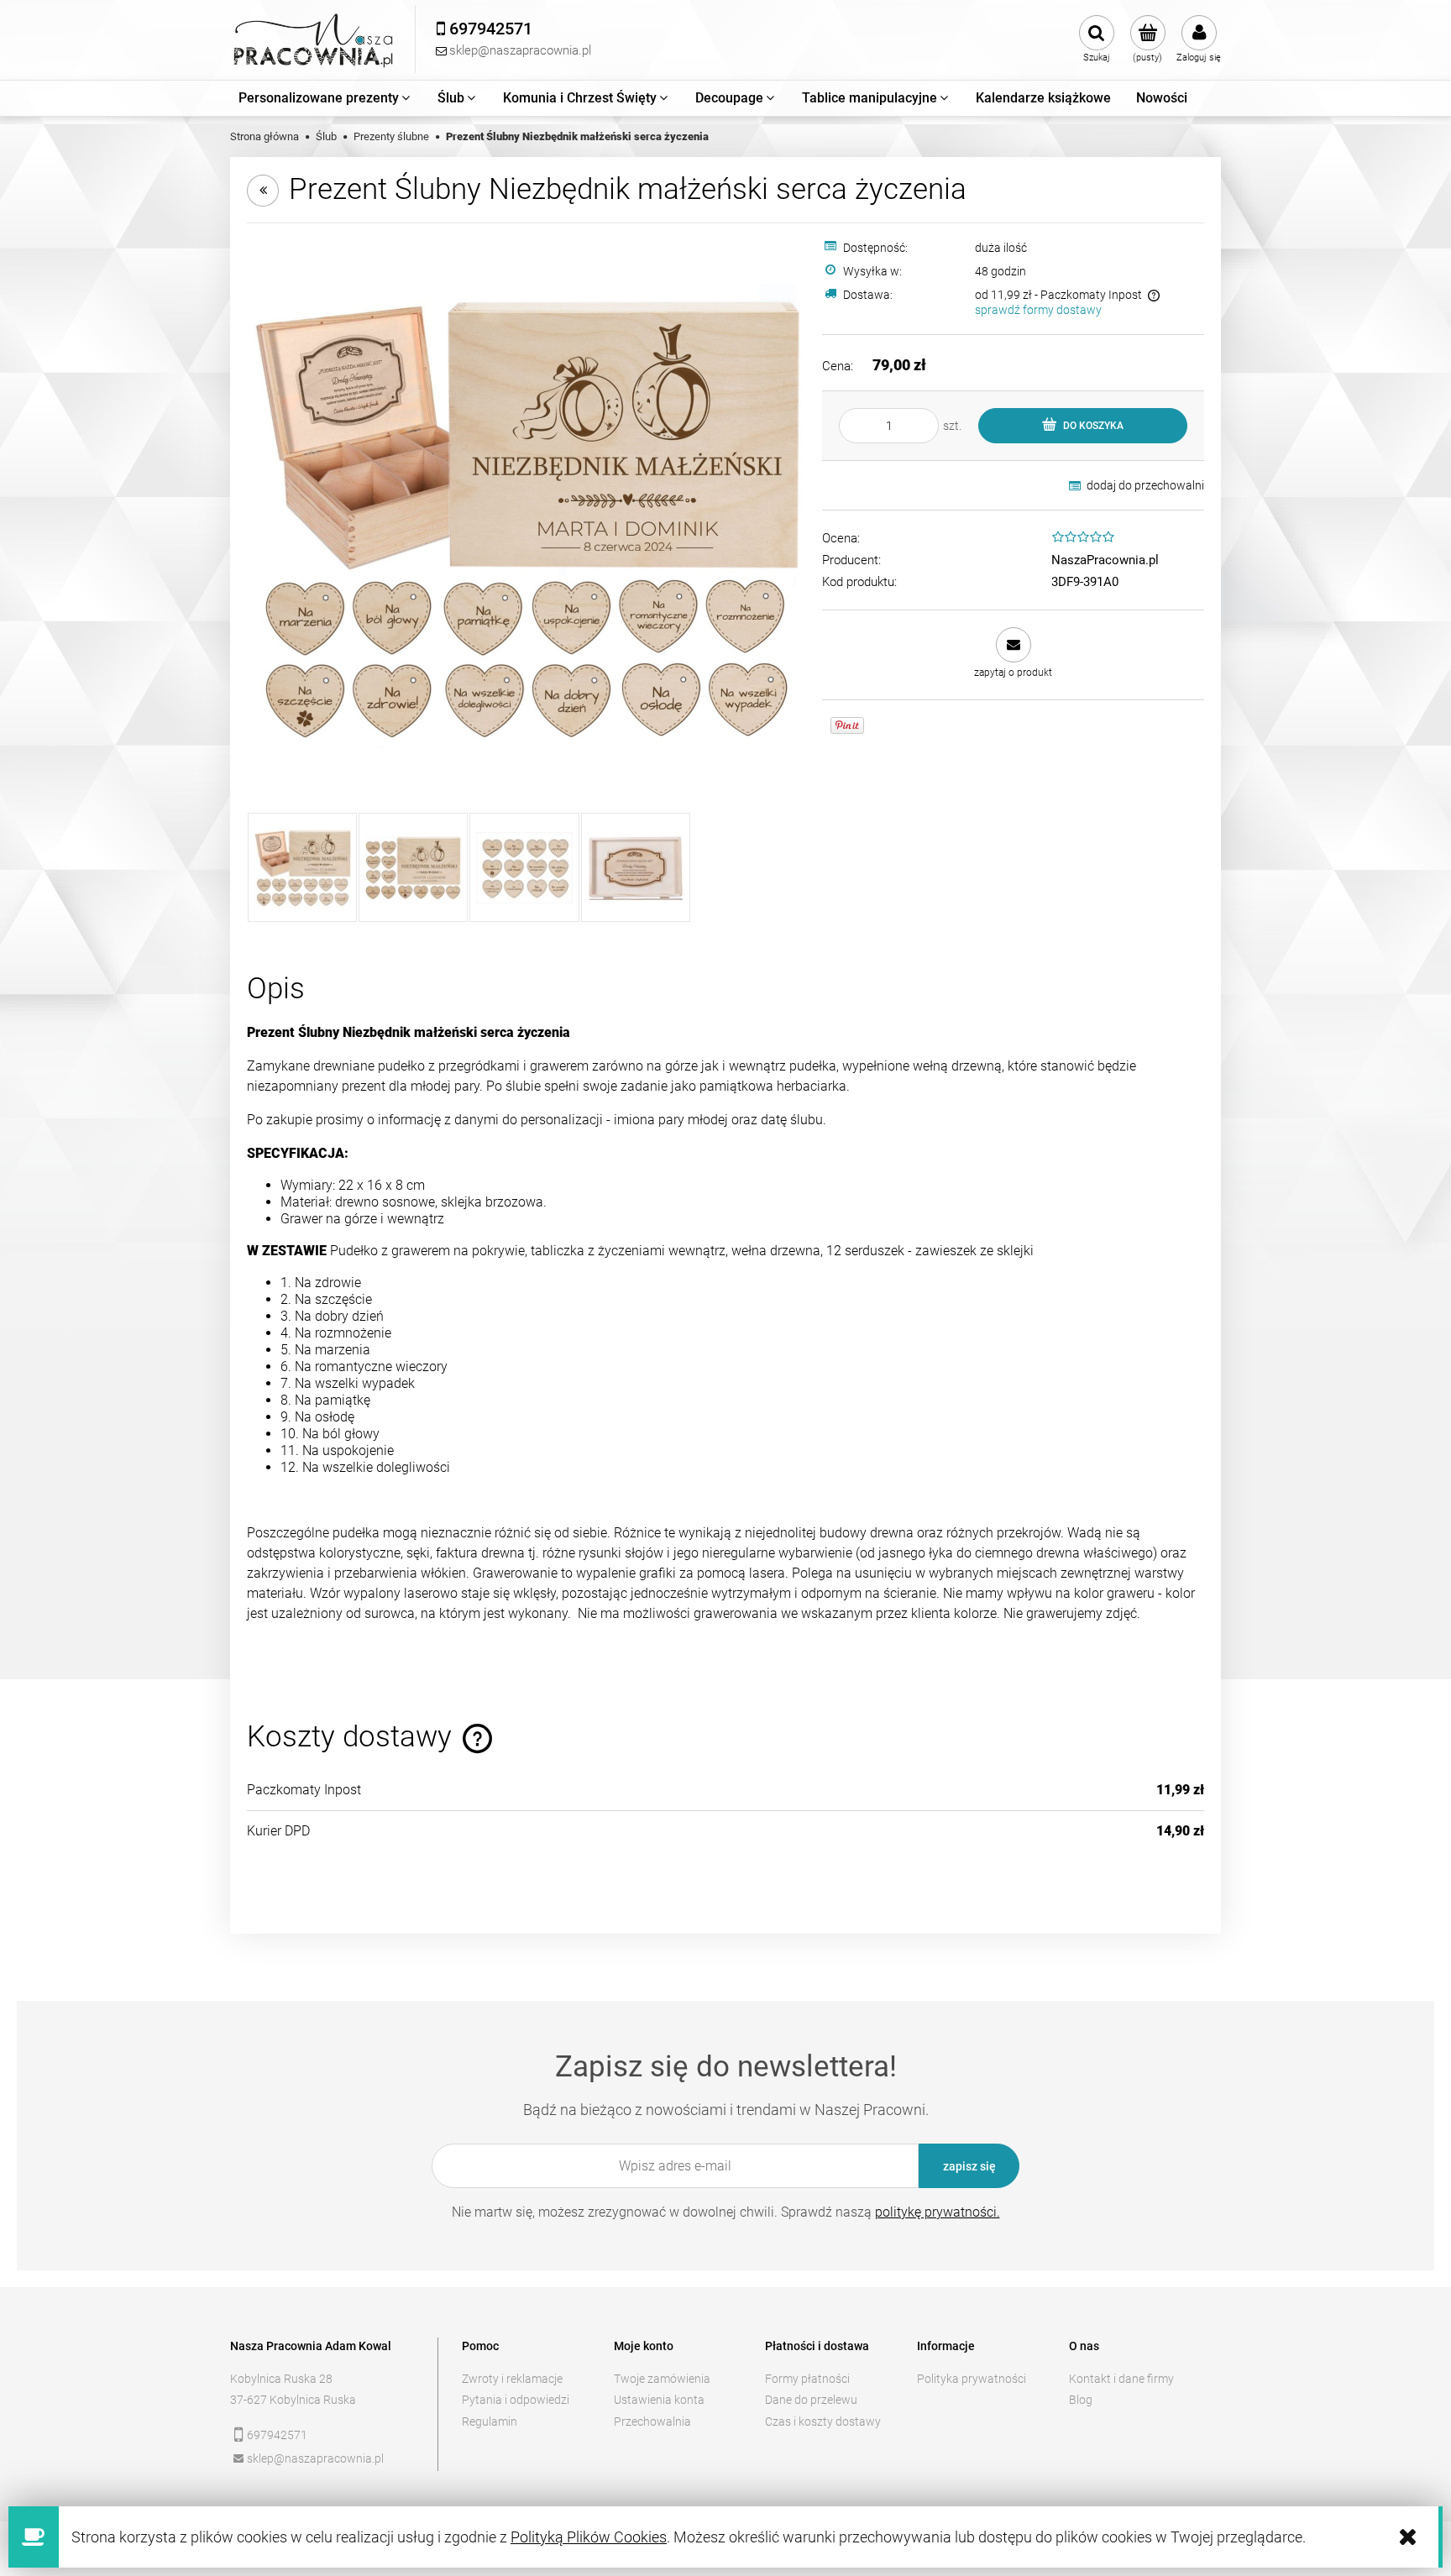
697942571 (277, 2435)
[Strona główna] (314, 40)
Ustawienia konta (659, 2400)
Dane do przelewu (811, 2400)
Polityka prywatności (972, 2379)
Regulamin (490, 2422)
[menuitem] (325, 98)
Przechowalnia (652, 2422)
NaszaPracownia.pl (1105, 560)
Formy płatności (807, 2379)
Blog (1081, 2400)
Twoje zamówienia (662, 2379)
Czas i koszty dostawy (823, 2422)
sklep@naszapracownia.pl (315, 2458)
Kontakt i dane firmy (1121, 2379)
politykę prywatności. (938, 2212)
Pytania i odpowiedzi (516, 2400)
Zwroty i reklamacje (512, 2379)
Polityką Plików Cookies (589, 2537)
